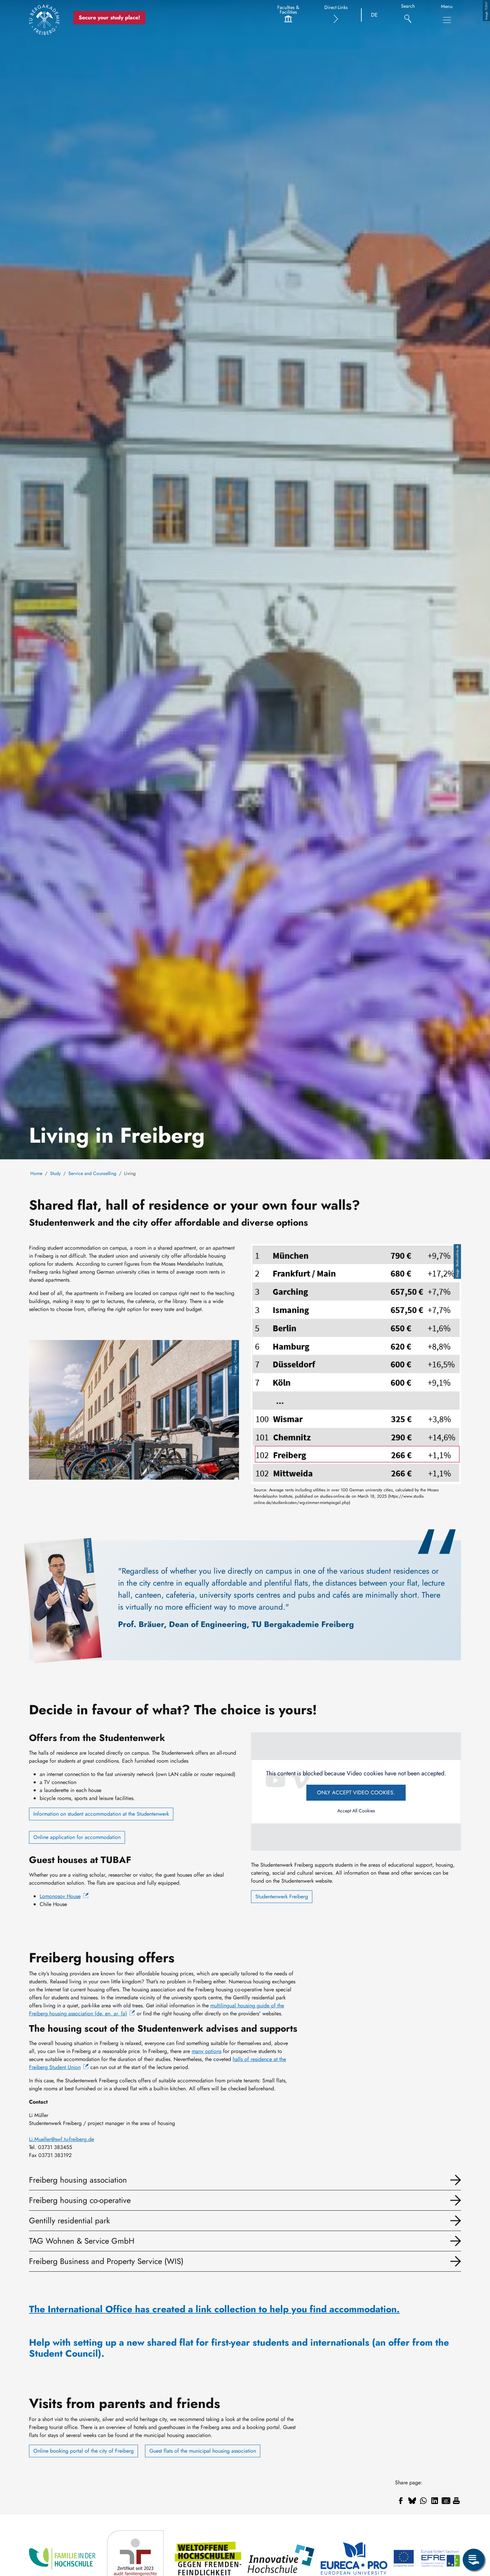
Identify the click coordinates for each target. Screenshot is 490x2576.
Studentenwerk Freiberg (282, 1896)
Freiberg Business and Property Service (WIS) (106, 2261)
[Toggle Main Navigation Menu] (447, 20)
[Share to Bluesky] (412, 2501)
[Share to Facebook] (401, 2501)
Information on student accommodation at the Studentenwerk (101, 1814)
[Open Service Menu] (474, 2560)
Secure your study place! (109, 17)
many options (206, 2051)
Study (55, 1173)
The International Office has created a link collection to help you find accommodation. (214, 2309)
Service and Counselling (92, 1173)
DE (374, 15)
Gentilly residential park (69, 2220)
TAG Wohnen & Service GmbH (82, 2241)
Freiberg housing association (78, 2180)
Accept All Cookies (356, 1811)
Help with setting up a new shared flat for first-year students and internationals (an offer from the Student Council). (239, 2348)
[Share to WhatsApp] (423, 2501)
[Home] (44, 20)
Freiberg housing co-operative (80, 2200)
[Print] (456, 2501)
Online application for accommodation (77, 1837)
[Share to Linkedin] (435, 2501)
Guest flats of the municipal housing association (203, 2451)
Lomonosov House (60, 1896)
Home (36, 1173)
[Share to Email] (446, 2501)
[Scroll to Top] (474, 2532)
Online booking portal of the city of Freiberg (83, 2451)
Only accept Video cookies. (356, 1792)
